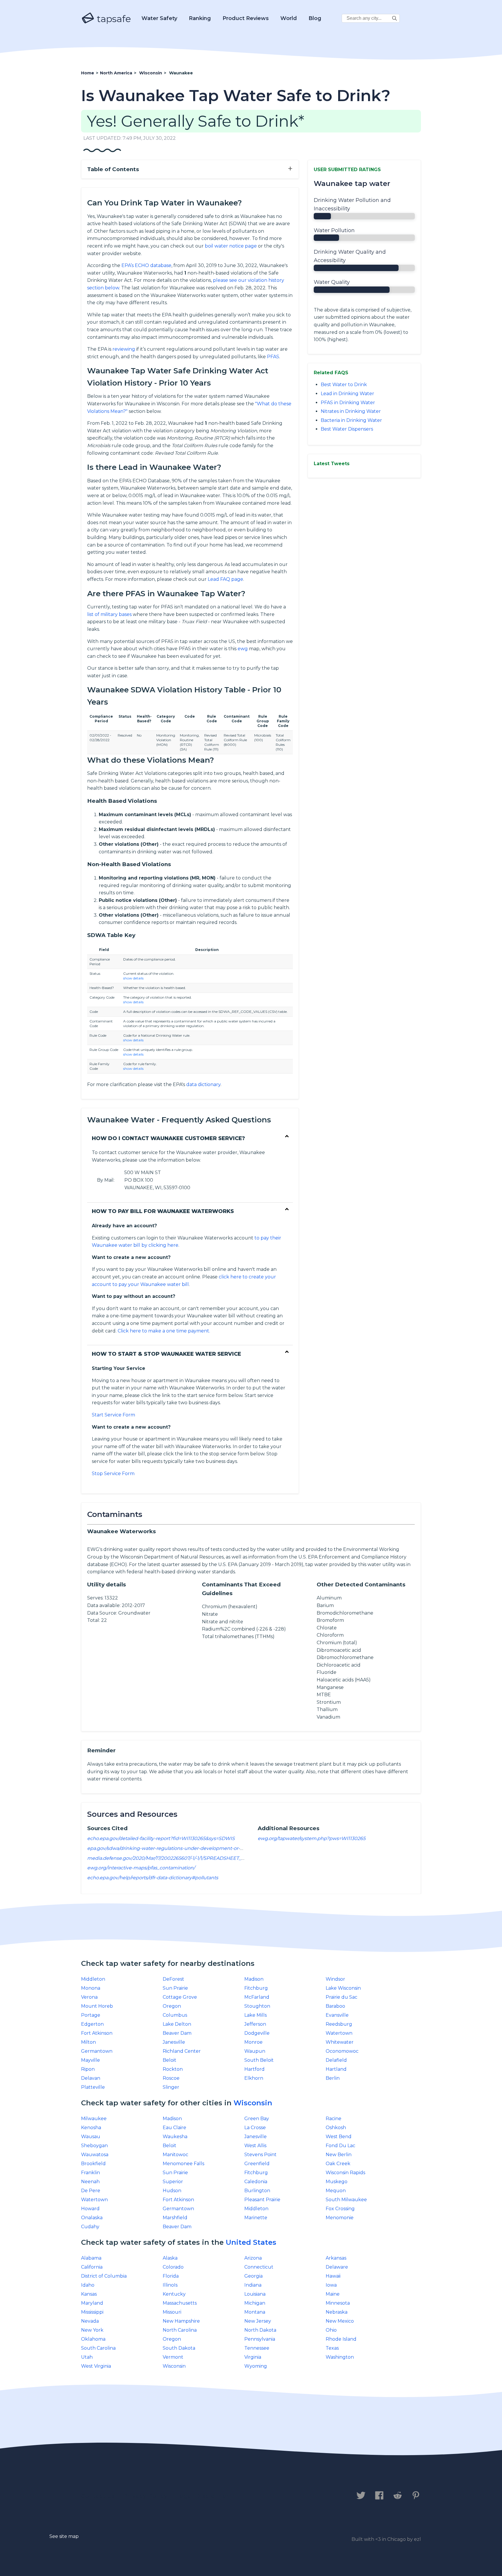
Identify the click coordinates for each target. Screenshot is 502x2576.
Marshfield (175, 2218)
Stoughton (257, 2006)
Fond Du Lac (340, 2146)
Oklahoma (93, 2339)
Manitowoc (175, 2155)
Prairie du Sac (341, 1997)
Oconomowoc (342, 2051)
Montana (255, 2312)
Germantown (97, 2051)
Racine (334, 2119)
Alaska (170, 2258)
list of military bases (109, 614)
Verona (89, 1997)
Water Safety (159, 18)
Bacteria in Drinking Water (351, 420)
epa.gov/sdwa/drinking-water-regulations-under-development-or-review (171, 1848)
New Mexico (340, 2321)
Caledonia (256, 2182)
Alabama (91, 2258)
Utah (87, 2357)
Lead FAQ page (225, 579)
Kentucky (174, 2294)
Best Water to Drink (344, 385)
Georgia (253, 2276)
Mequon (336, 2191)
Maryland (92, 2303)
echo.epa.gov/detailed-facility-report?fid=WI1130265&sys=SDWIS (161, 1838)
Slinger (171, 2087)
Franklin (90, 2173)
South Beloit (259, 2060)
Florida (171, 2276)
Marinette (256, 2218)
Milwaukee (94, 2119)
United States (251, 2242)
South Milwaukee (346, 2200)
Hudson (172, 2191)
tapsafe (113, 19)
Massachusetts (180, 2303)
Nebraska (337, 2312)
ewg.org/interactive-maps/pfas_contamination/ (141, 1868)
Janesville (174, 2042)
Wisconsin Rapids (345, 2173)
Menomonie (340, 2218)
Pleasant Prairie (262, 2200)
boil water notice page (231, 246)
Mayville (90, 2060)
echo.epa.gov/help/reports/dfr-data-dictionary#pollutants (153, 1878)
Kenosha (91, 2128)
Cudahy (90, 2227)
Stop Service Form (113, 1474)
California (92, 2267)
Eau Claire (174, 2128)
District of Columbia (104, 2276)
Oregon (172, 2006)
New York (92, 2330)
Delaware (337, 2267)
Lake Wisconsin (343, 1988)
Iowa (331, 2285)
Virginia (253, 2357)
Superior (173, 2182)
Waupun (255, 2051)
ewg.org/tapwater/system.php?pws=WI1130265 (312, 1838)
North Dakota (260, 2330)
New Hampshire (181, 2321)
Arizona (253, 2258)
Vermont (173, 2357)
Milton (88, 2042)
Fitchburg (256, 1988)
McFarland (257, 1997)
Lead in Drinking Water (347, 394)
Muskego (337, 2182)
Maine (333, 2294)
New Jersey (258, 2321)
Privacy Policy (146, 2496)
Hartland (336, 2069)
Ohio (331, 2330)
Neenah (90, 2182)
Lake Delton (177, 2024)
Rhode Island (341, 2339)
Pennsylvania (260, 2339)
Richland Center (182, 2051)
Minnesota (338, 2303)
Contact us (98, 2496)
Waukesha (175, 2137)
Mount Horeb (97, 2006)
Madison (254, 1979)
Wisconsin (253, 2103)
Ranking (200, 18)
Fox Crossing (340, 2209)
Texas (332, 2348)
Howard (90, 2209)
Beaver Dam (177, 2033)
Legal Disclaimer (203, 2496)
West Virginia (96, 2366)
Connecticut (259, 2267)
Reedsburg (339, 2024)
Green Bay (257, 2119)
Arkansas (336, 2258)
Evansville (337, 2015)
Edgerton (92, 2024)
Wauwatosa (95, 2155)
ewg (243, 649)
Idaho (88, 2285)
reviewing (124, 349)
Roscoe (171, 2078)
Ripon (88, 2069)
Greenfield (257, 2164)
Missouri (172, 2312)
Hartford (254, 2069)
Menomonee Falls (183, 2164)
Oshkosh (336, 2128)
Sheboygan (94, 2146)
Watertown (339, 2033)
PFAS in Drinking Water (348, 403)
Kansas (89, 2294)
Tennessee (257, 2348)
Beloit (170, 2060)
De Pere (91, 2191)
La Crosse (255, 2128)
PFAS (273, 357)
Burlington (257, 2191)
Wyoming (256, 2366)
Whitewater (340, 2042)
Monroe (253, 2042)
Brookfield (93, 2164)
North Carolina (180, 2330)
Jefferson (255, 2024)
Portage (91, 2015)
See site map (64, 2536)
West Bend (339, 2137)
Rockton (173, 2069)
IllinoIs (170, 2285)
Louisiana (255, 2294)
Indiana (253, 2285)
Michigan (255, 2303)
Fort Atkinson (97, 2033)
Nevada (90, 2321)
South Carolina (98, 2348)
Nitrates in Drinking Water (351, 411)
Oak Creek (338, 2164)
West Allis (255, 2146)
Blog (315, 18)
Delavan (91, 2078)
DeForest (173, 1979)
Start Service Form (113, 1415)
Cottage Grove (180, 1997)
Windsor (335, 1979)
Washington (340, 2357)
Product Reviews (246, 18)
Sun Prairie (175, 1988)
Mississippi (92, 2312)
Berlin (333, 2078)
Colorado (173, 2267)
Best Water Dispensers (347, 429)
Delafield (336, 2060)
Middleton (93, 1979)
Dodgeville (257, 2033)
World (289, 18)
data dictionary (203, 1084)
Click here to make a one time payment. (164, 1331)
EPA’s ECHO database (146, 265)
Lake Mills (256, 2015)
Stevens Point (260, 2155)
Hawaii (333, 2276)
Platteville (93, 2087)
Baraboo (335, 2006)
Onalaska (92, 2218)
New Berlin (339, 2155)
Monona (91, 1988)
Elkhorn (254, 2078)
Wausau (91, 2137)
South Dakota (179, 2348)
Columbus (175, 2015)
